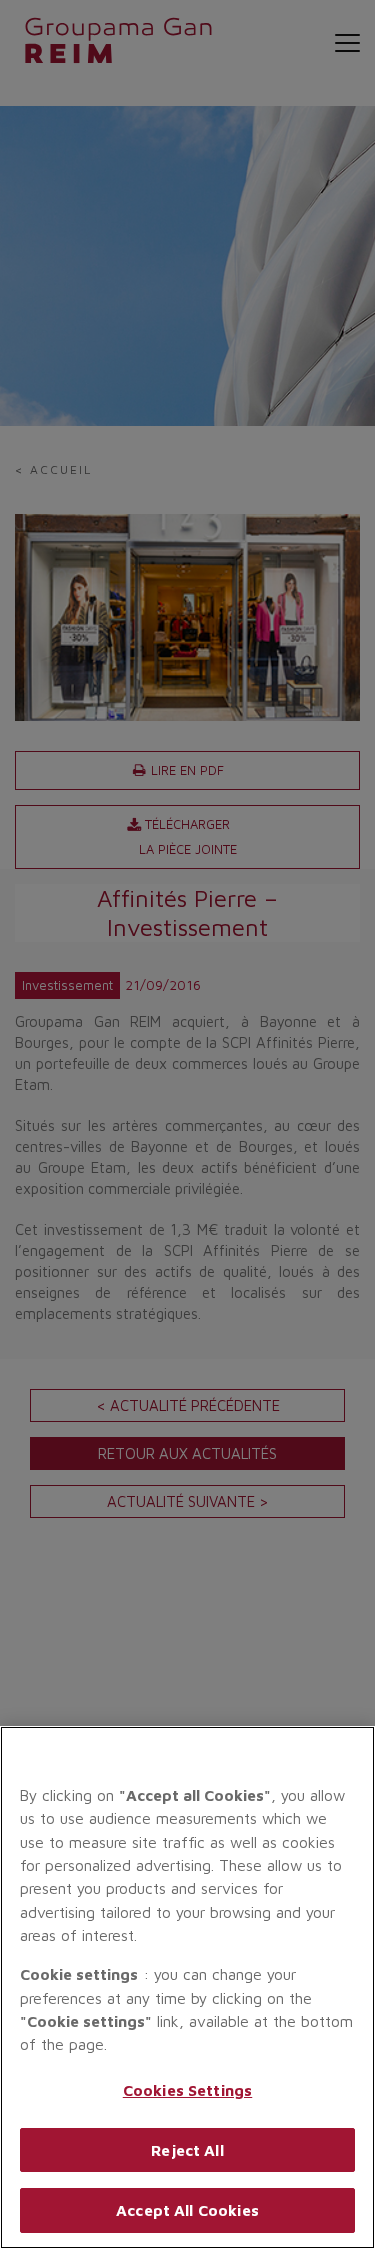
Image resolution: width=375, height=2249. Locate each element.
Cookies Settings (188, 2090)
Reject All (187, 2150)
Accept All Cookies (187, 2210)
